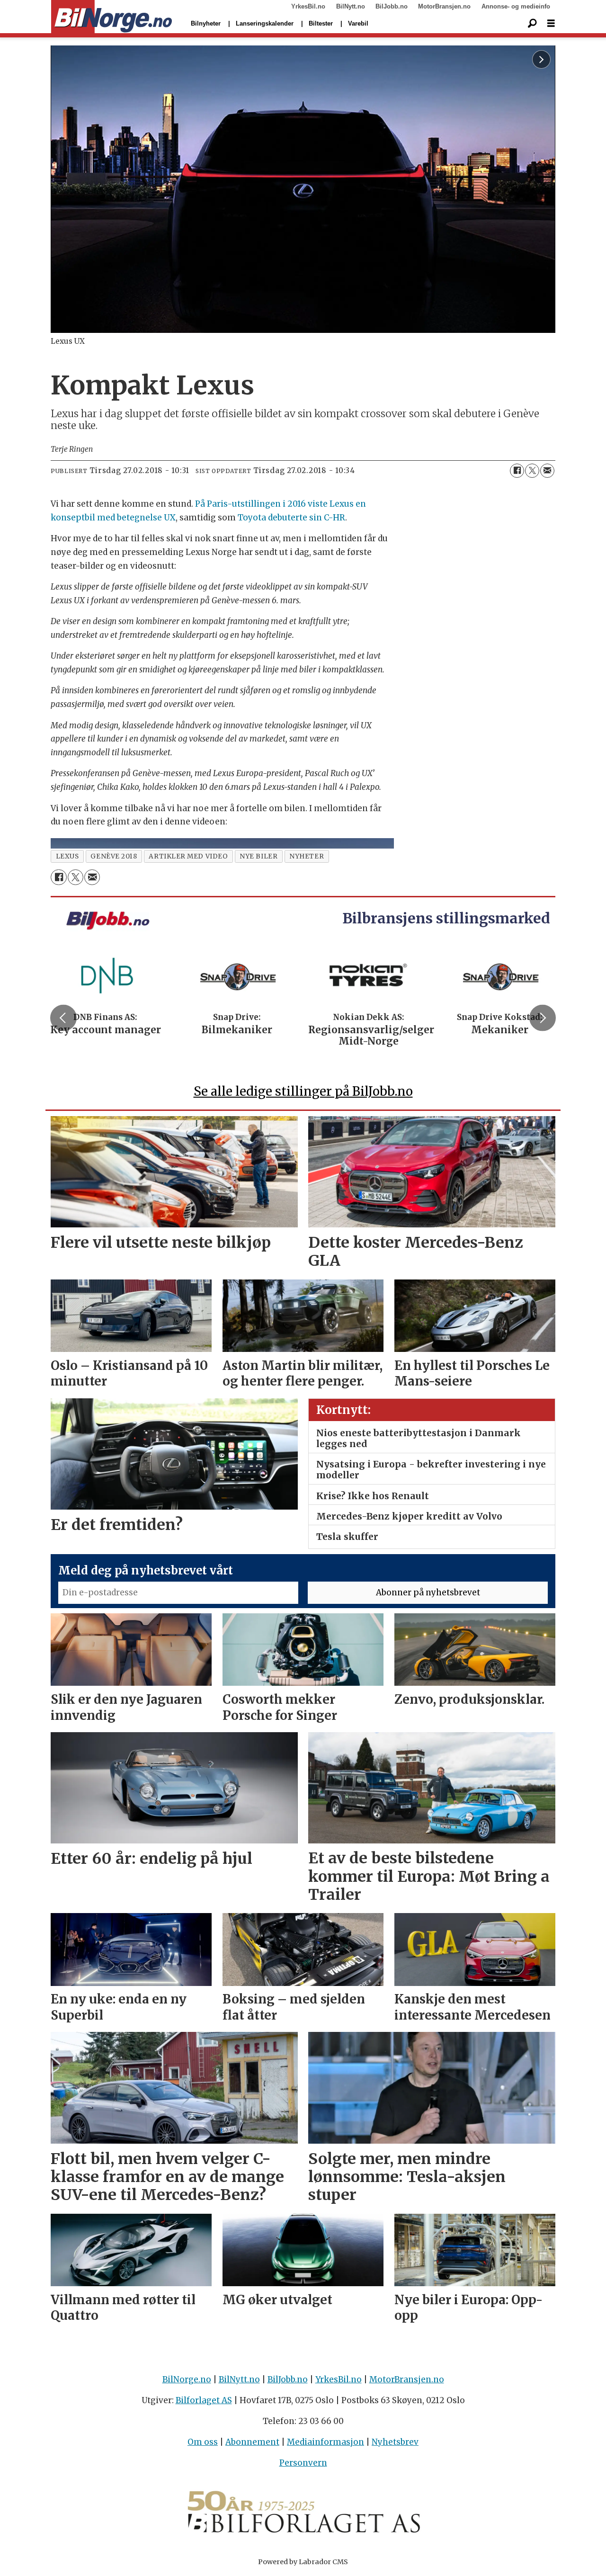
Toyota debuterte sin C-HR (291, 518)
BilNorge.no (187, 2379)
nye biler (258, 856)
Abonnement (252, 2442)
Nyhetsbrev (395, 2442)
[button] (63, 1018)
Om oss (203, 2442)
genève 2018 (114, 856)
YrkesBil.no (308, 6)
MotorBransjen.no (444, 6)
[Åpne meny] (551, 23)
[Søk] (532, 24)
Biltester (321, 23)
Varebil (358, 23)
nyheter (307, 856)
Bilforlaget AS (204, 2400)
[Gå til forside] (111, 17)
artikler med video (188, 856)
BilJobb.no (392, 6)
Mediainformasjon (325, 2442)
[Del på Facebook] (517, 471)
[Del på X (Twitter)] (532, 471)
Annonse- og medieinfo (516, 6)
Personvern (303, 2463)
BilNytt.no (351, 6)
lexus (67, 856)
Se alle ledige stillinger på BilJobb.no (303, 1091)
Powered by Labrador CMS (303, 2562)
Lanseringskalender (265, 23)
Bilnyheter (206, 23)
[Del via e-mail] (547, 471)
